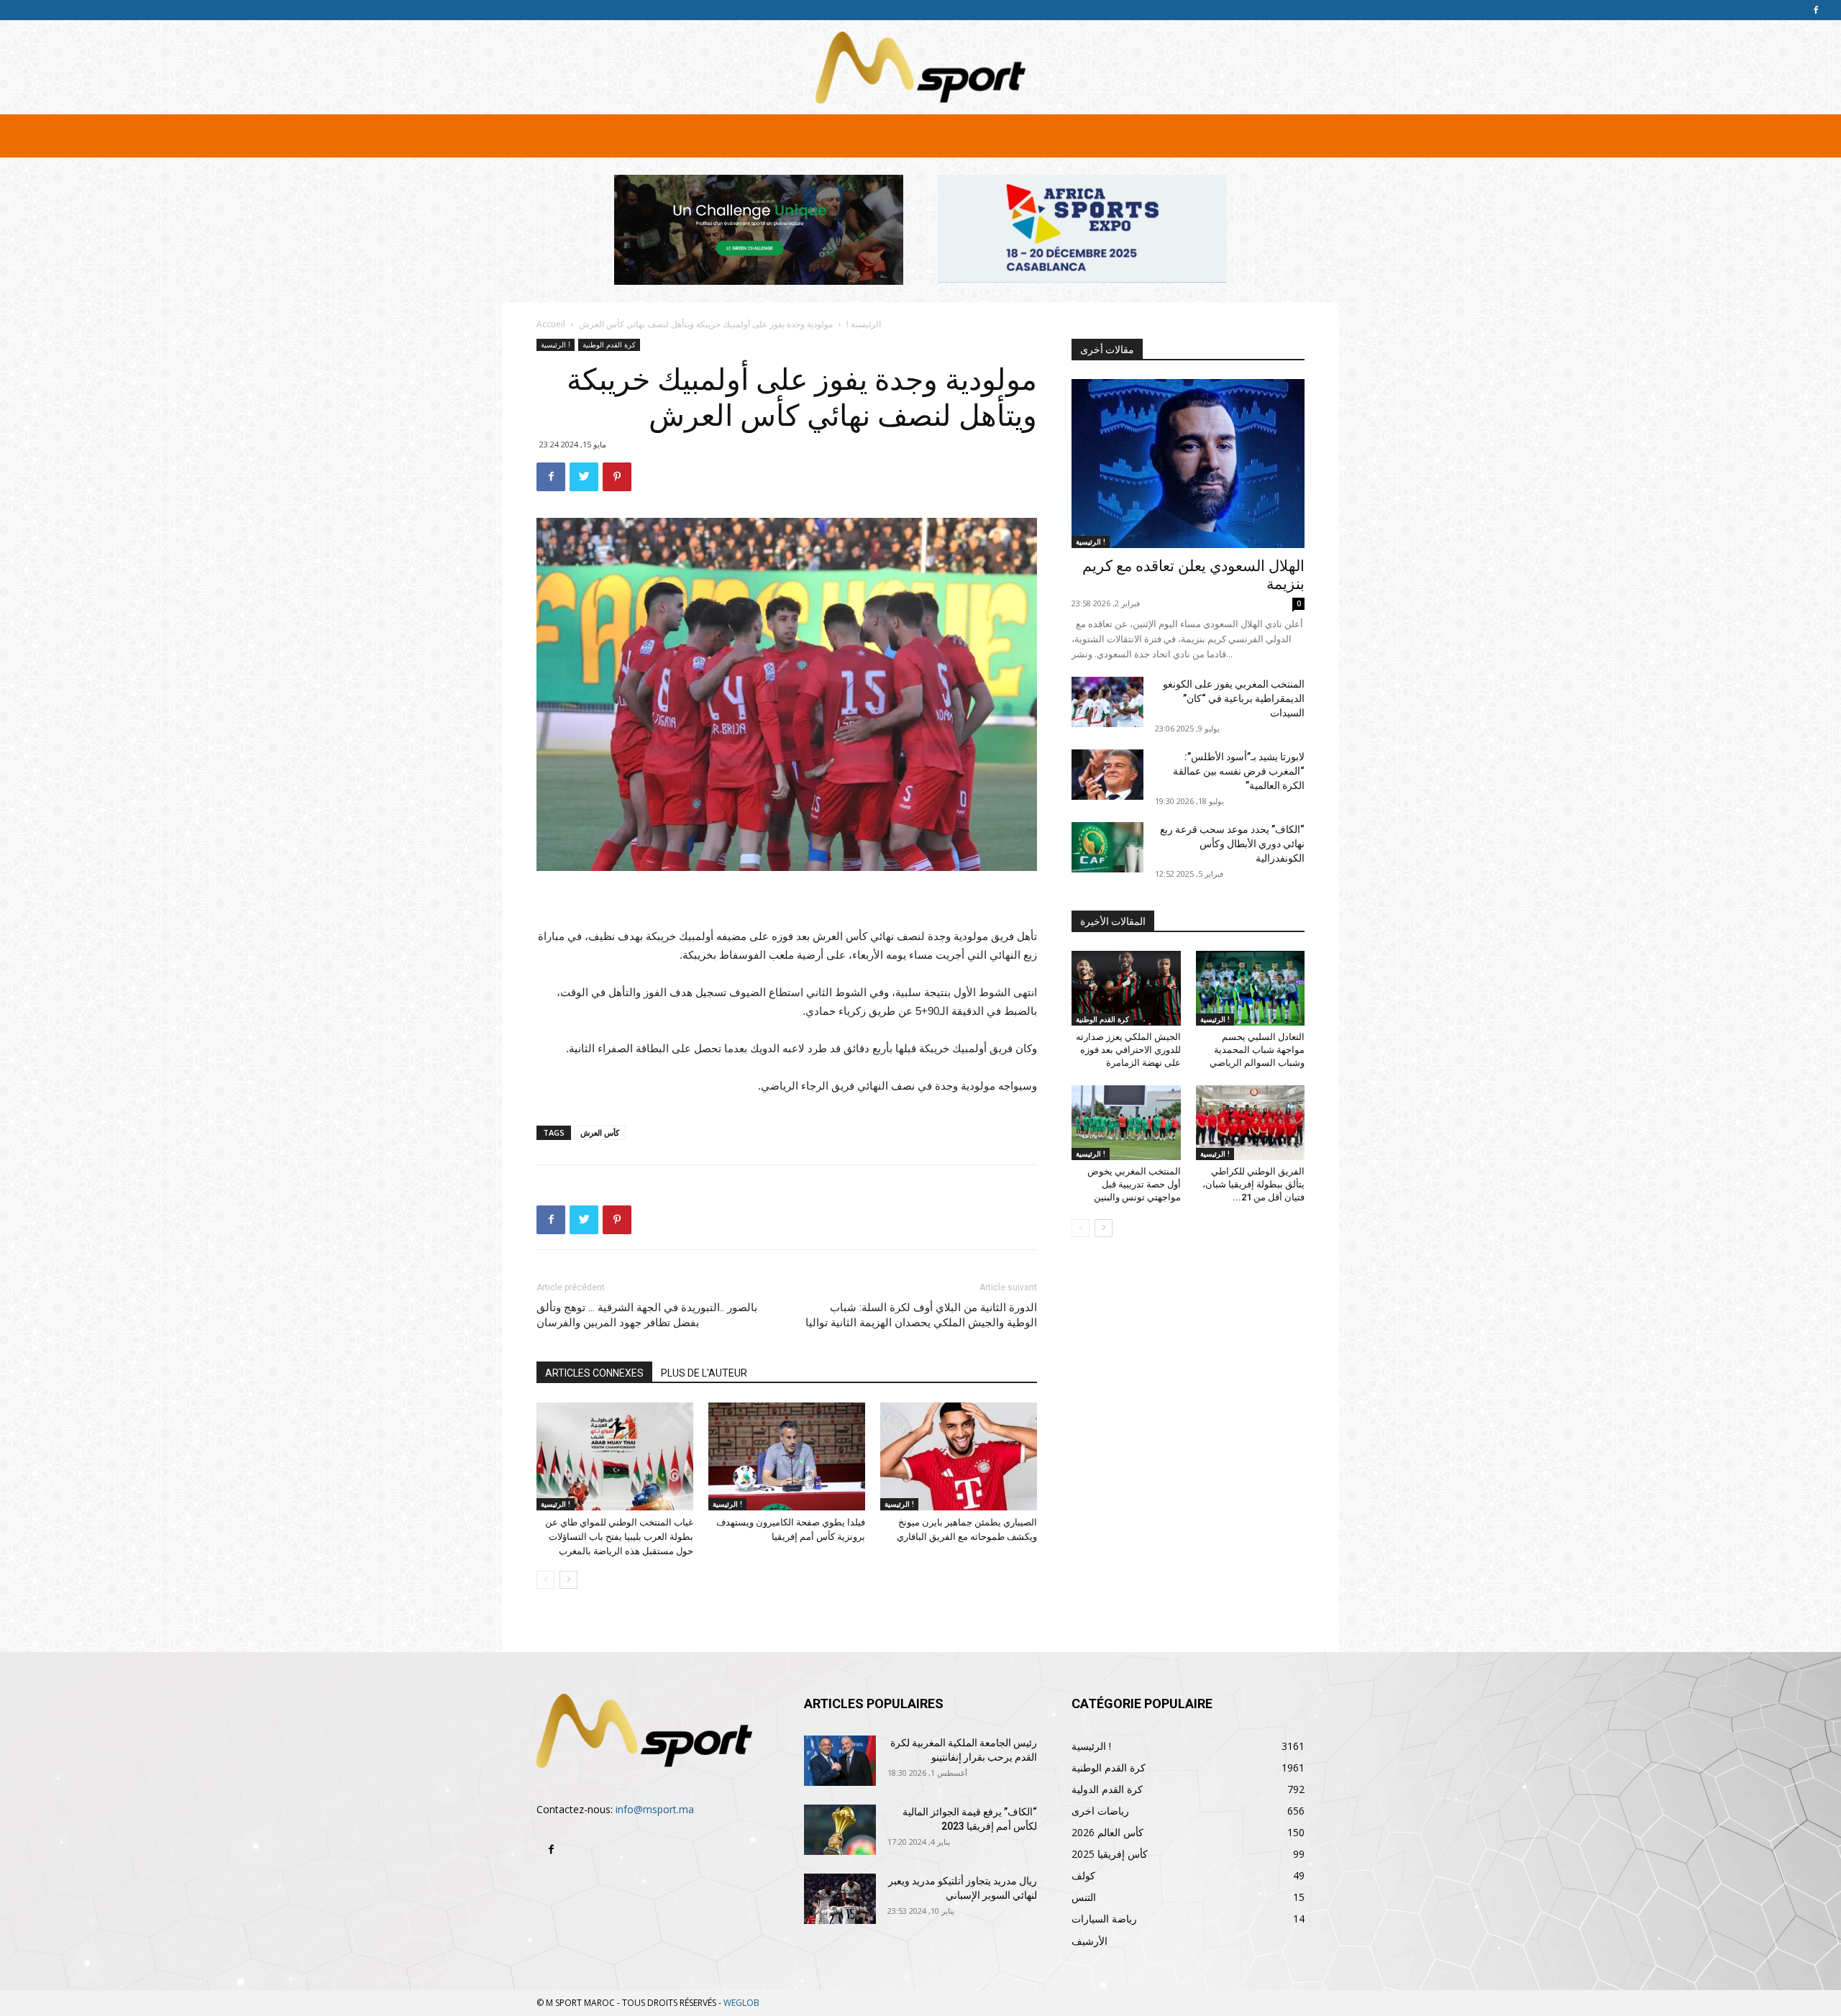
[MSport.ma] (920, 68)
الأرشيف (1089, 1941)
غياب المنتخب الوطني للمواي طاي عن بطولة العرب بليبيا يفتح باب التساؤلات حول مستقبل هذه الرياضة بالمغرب (619, 1537)
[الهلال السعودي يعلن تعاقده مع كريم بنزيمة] (1188, 464)
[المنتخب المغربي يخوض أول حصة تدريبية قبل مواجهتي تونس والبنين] (1126, 1123)
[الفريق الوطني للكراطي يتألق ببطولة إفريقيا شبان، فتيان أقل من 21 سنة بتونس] (1251, 1123)
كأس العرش (600, 1132)
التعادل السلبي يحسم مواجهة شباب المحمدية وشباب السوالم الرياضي (1257, 1050)
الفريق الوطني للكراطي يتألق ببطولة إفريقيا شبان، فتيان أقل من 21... (1253, 1184)
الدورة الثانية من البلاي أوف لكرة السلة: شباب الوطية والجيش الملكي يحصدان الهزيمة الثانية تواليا (921, 1315)
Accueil (551, 324)
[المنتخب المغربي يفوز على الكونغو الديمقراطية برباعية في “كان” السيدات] (1107, 702)
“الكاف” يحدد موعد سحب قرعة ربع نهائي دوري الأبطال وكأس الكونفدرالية (1232, 844)
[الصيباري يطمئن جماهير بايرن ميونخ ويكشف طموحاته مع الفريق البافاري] (959, 1456)
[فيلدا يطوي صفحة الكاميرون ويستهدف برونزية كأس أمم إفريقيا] (787, 1456)
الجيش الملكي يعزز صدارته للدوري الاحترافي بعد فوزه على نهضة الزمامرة (1128, 1050)
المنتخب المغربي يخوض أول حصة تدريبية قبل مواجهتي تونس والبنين (1134, 1184)
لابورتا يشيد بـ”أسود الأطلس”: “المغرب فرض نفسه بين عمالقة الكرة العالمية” (1239, 771)
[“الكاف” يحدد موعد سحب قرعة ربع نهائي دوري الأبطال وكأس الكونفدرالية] (1107, 847)
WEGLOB (741, 2003)
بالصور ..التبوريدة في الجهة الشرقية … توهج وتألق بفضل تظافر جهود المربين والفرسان (647, 1315)
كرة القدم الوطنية (609, 345)
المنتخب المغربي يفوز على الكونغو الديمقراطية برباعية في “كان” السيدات (1234, 698)
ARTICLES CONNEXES (594, 1373)
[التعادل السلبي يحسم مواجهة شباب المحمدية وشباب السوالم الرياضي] (1251, 988)
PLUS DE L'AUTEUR (704, 1373)
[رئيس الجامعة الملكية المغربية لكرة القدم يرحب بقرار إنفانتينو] (840, 1761)
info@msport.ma (655, 1809)
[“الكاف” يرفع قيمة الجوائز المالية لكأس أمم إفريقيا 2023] (840, 1830)
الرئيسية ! (864, 324)
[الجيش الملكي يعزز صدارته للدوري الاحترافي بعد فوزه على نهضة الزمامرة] (1126, 988)
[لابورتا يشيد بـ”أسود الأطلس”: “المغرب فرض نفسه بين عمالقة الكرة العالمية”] (1107, 775)
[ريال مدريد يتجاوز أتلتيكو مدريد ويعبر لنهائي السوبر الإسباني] (840, 1899)
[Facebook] (1816, 10)
